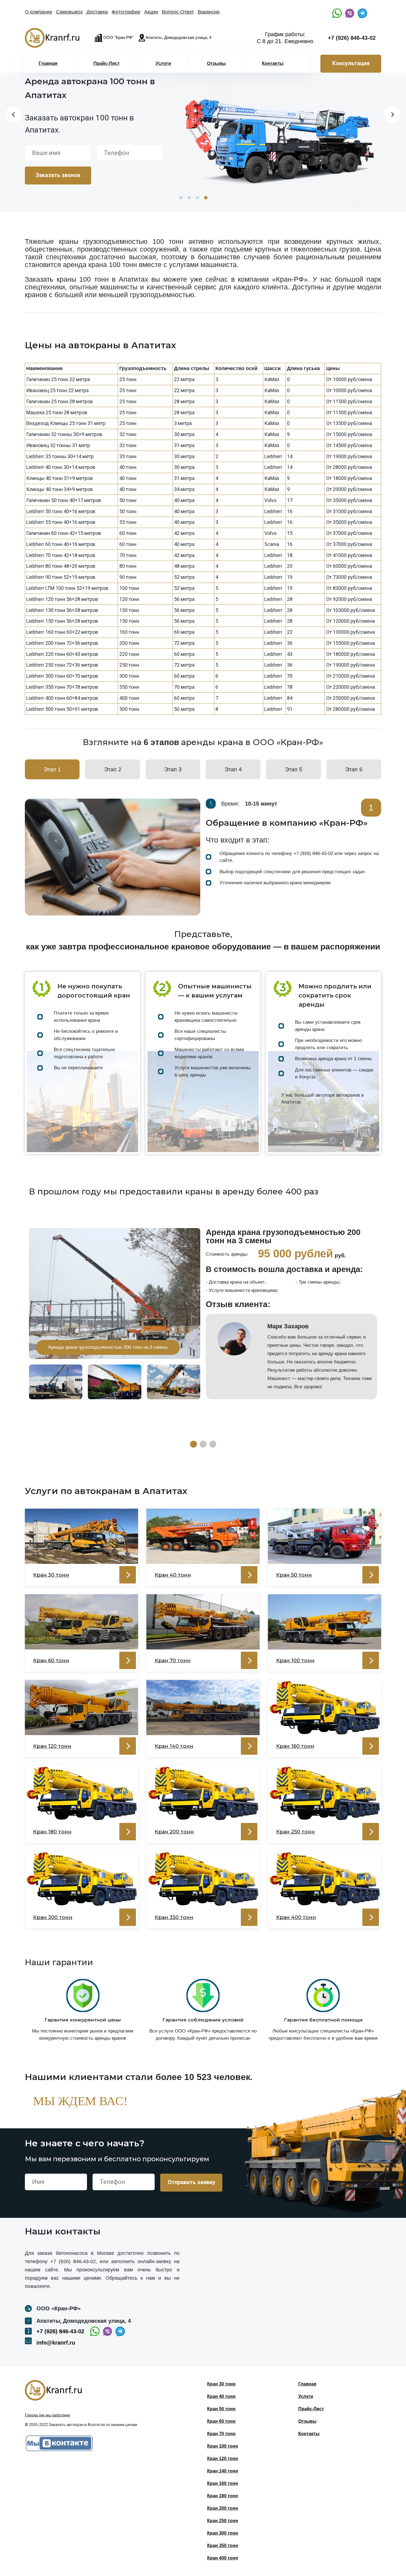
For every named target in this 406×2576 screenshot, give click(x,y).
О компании (39, 12)
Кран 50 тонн (221, 2409)
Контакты (273, 63)
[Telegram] (362, 13)
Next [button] (392, 114)
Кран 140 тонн (223, 2471)
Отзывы (216, 63)
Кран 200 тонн (223, 2508)
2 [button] (189, 198)
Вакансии (209, 12)
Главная (48, 63)
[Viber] (350, 13)
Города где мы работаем (47, 2415)
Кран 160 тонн (223, 2483)
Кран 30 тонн (221, 2384)
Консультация (351, 63)
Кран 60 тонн (221, 2421)
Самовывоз (69, 12)
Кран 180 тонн (223, 2496)
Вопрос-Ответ (178, 12)
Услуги (163, 63)
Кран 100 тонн (223, 2446)
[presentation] (391, 857)
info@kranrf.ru (56, 2343)
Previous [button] (14, 114)
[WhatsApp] (337, 13)
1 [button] (181, 198)
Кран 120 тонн (223, 2458)
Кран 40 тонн (221, 2396)
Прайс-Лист (106, 63)
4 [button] (206, 198)
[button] (193, 1444)
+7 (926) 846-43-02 (352, 38)
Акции (151, 12)
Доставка (97, 12)
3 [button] (197, 198)
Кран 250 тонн (223, 2521)
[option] (279, 132)
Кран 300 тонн (223, 2533)
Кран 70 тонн (221, 2434)
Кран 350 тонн (223, 2545)
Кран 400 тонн (223, 2558)
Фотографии (126, 12)
